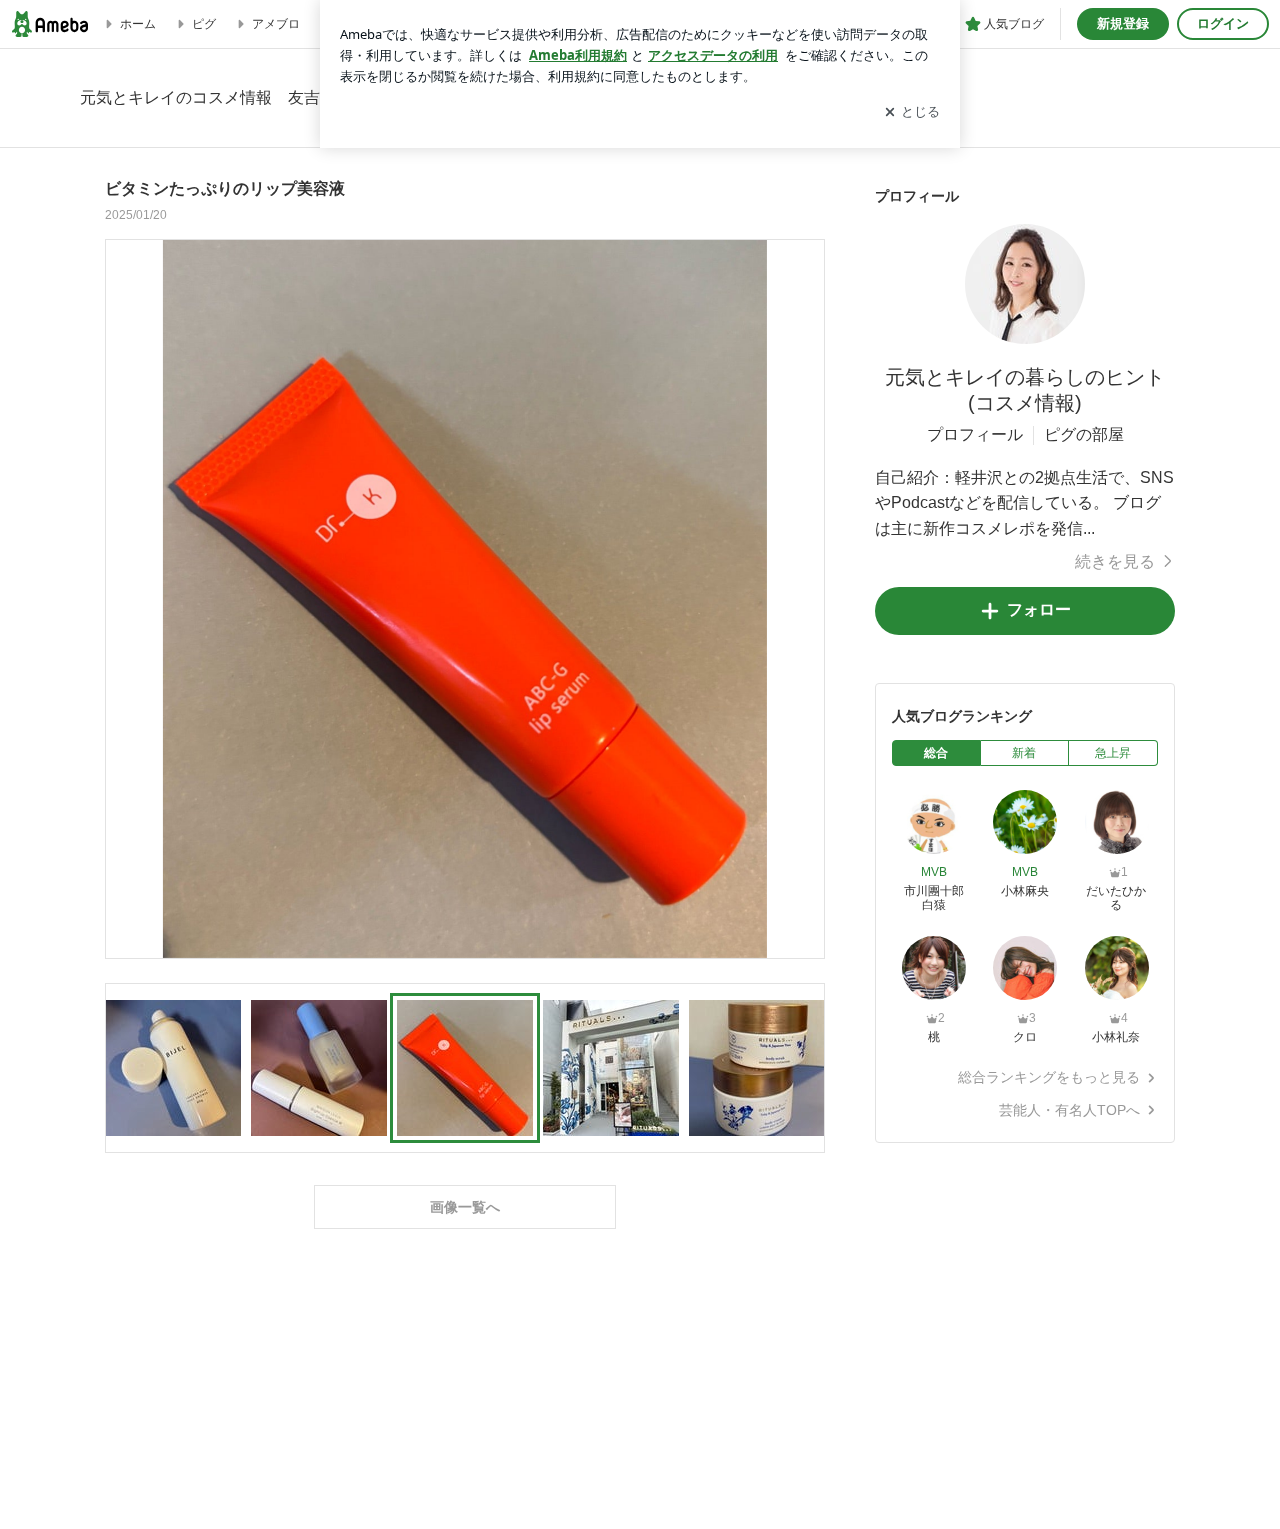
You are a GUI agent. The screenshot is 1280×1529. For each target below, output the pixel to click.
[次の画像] (804, 598)
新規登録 (1123, 23)
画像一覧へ (465, 1207)
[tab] (936, 753)
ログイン (1223, 23)
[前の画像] (126, 598)
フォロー (1039, 609)
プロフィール (975, 434)
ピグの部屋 (1084, 434)
